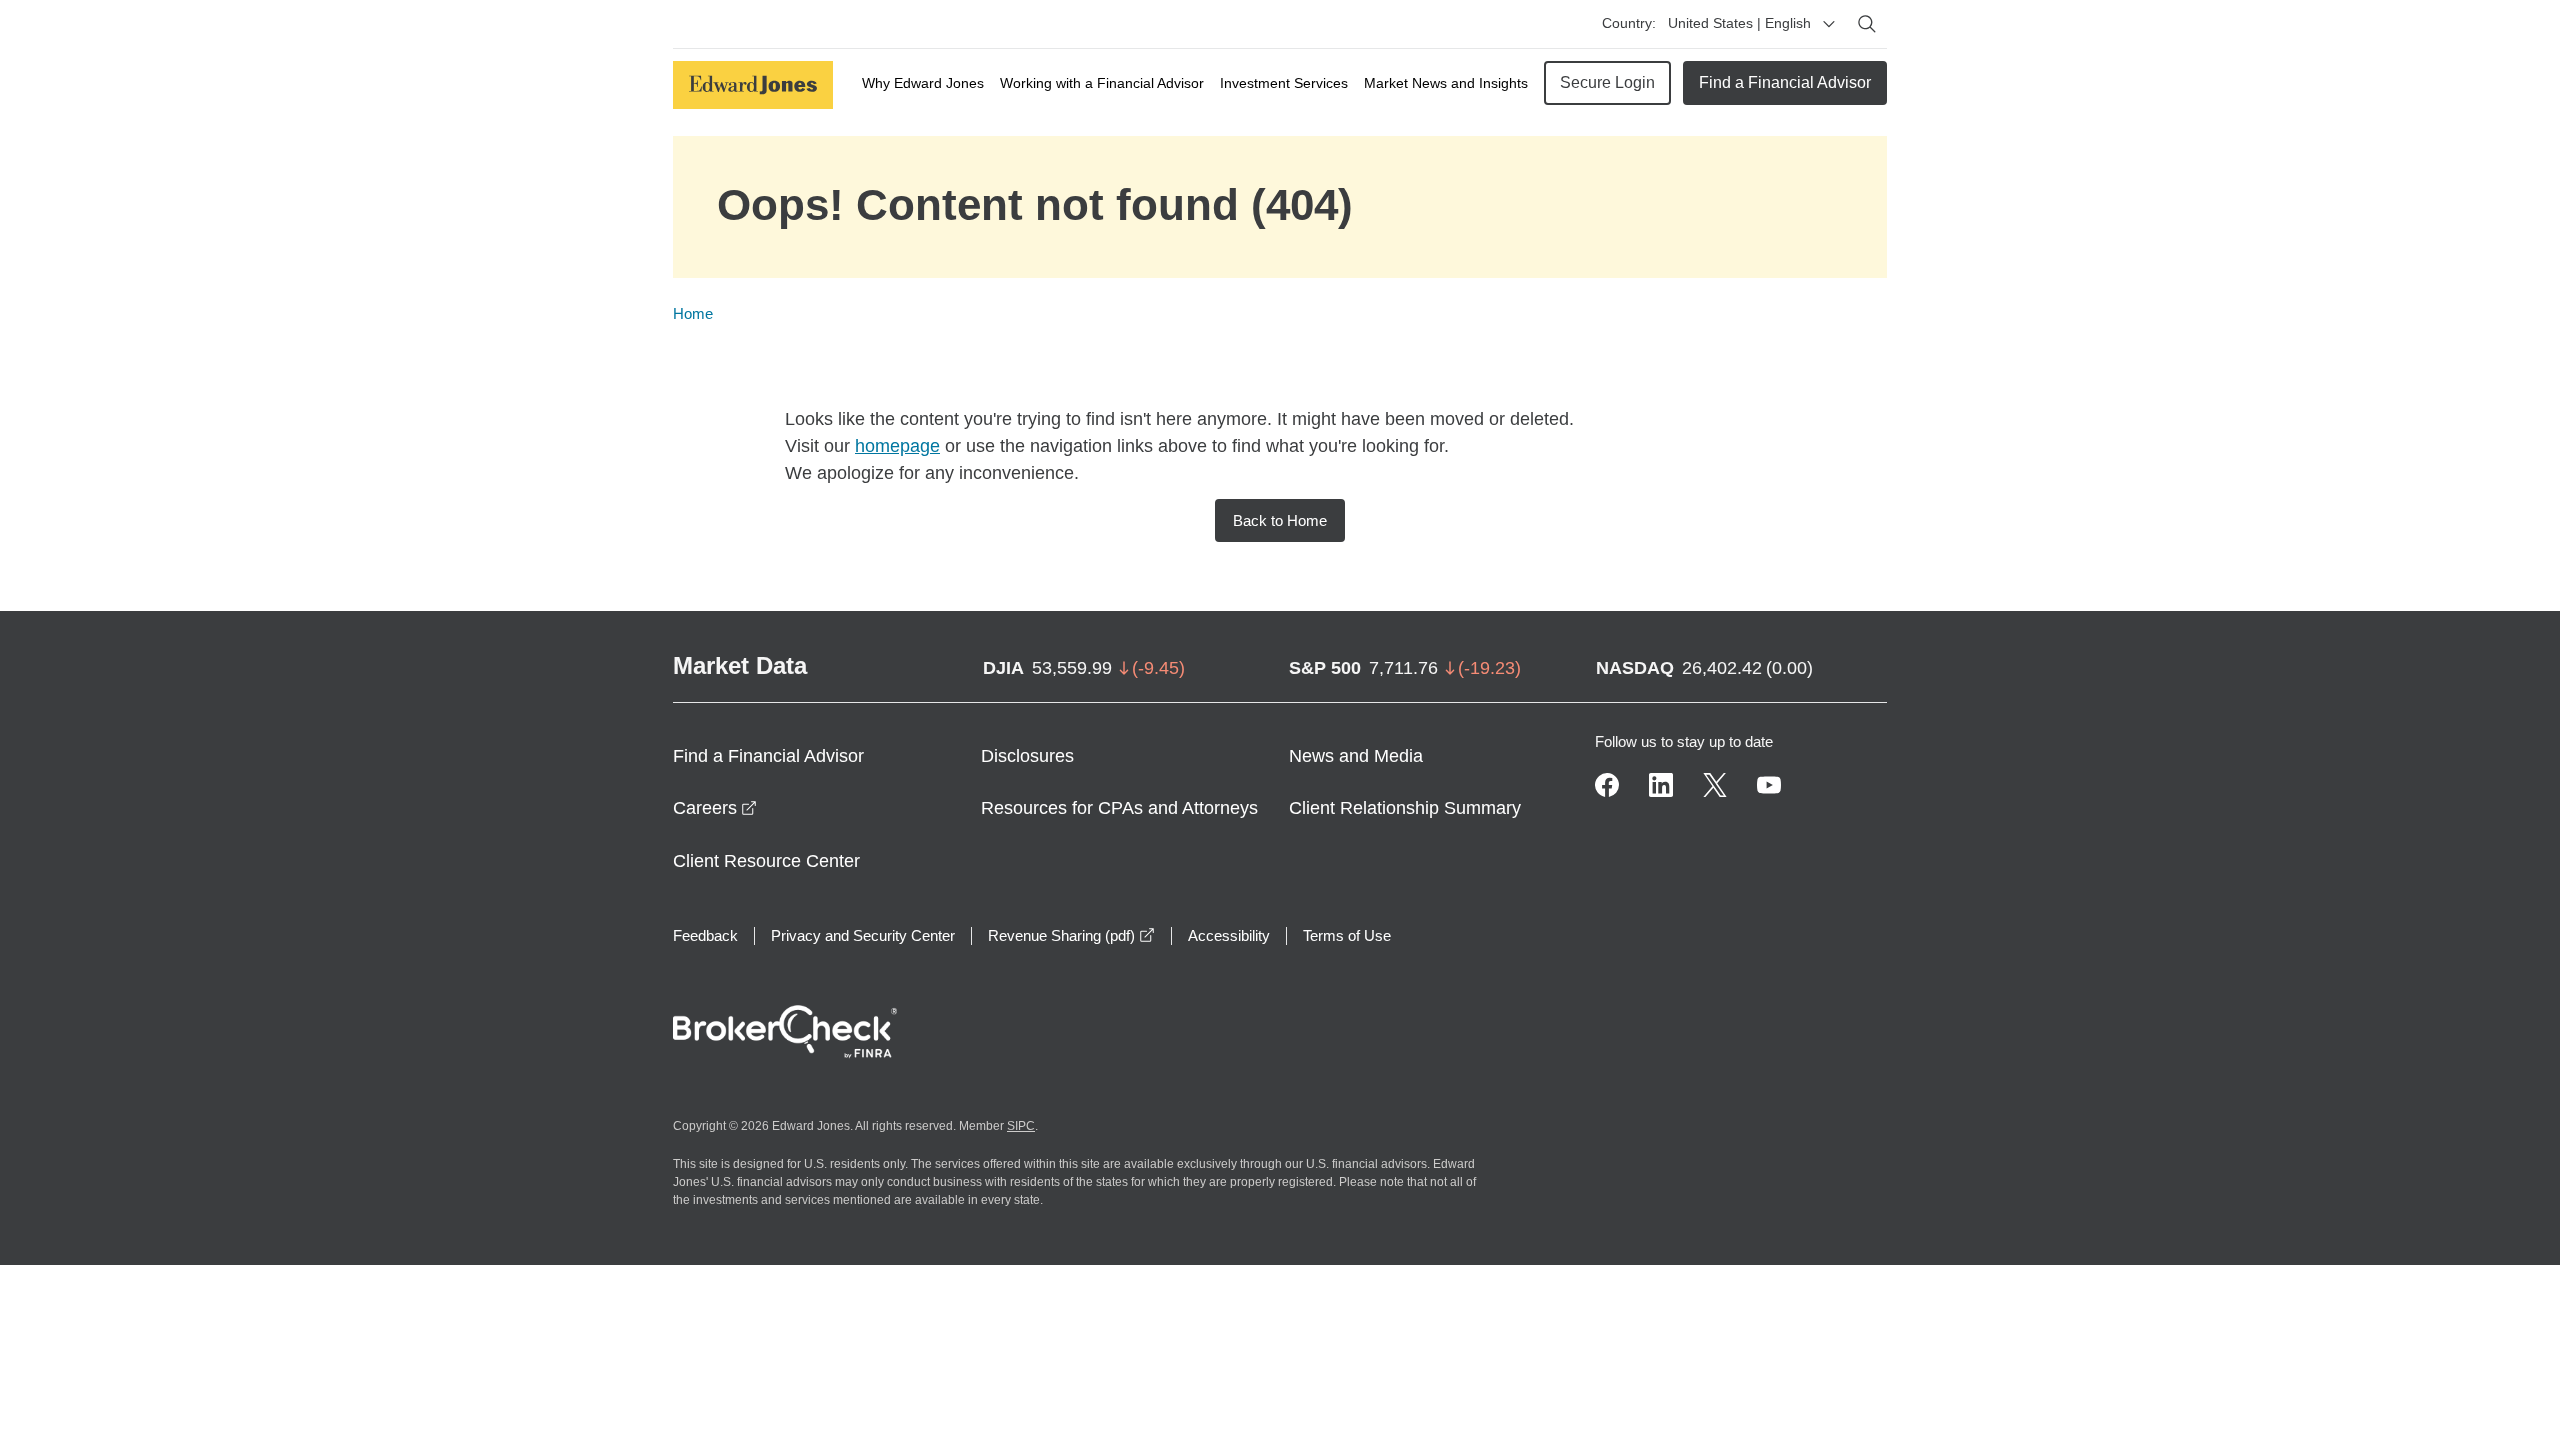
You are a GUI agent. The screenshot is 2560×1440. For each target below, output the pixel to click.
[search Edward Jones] (1867, 24)
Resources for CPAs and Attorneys (1119, 808)
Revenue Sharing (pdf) (1071, 935)
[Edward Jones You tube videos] (1769, 785)
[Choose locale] (1829, 24)
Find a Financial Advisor (1785, 82)
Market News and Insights (1446, 83)
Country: (1629, 23)
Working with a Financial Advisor (1102, 83)
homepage (897, 446)
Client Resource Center (766, 861)
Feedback (705, 935)
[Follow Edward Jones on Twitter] (1715, 785)
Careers (715, 808)
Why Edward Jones (923, 83)
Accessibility (1229, 935)
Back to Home (1280, 520)
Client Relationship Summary (1405, 808)
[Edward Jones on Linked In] (1661, 785)
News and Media (1356, 756)
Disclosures (1027, 756)
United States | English (1739, 23)
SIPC (1021, 1126)
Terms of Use (1347, 935)
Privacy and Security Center (863, 935)
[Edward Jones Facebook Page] (1607, 785)
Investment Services (1284, 83)
